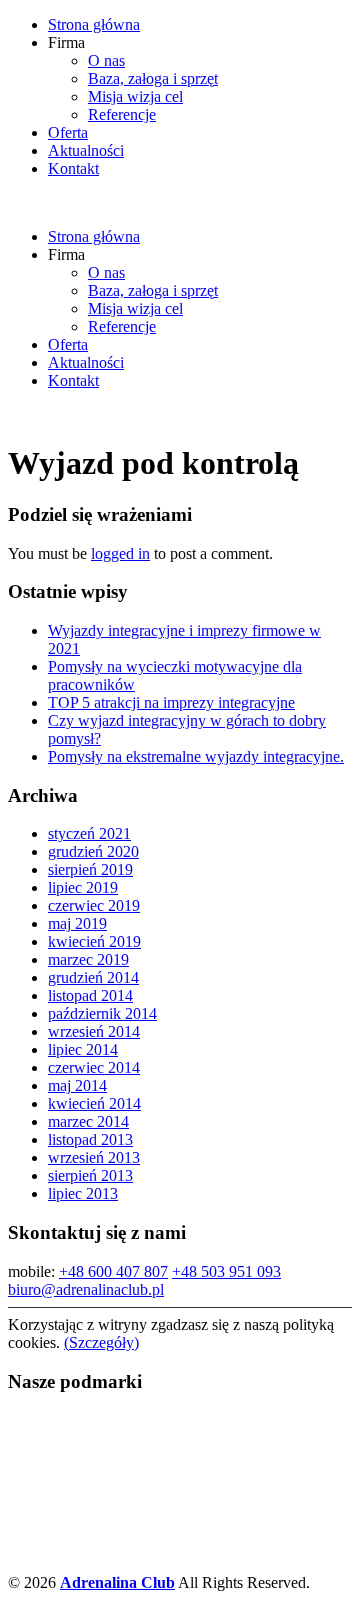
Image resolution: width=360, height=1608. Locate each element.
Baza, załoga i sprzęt (153, 78)
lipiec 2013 (83, 1193)
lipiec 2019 (83, 887)
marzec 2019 (88, 959)
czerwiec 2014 (94, 1067)
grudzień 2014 (93, 977)
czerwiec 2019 (94, 905)
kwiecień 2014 (94, 1103)
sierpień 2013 (90, 1175)
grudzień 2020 (93, 851)
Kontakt (73, 168)
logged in (120, 553)
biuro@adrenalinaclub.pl (86, 1289)
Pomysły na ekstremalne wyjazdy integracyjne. (196, 756)
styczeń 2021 (89, 833)
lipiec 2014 (83, 1049)
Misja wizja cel (135, 96)
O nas (106, 60)
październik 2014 (102, 1013)
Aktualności (86, 150)
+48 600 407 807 (113, 1271)
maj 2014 (77, 1085)
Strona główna (94, 24)
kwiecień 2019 (94, 941)
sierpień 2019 (90, 869)
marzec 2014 (88, 1121)
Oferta (68, 132)
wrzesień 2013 (94, 1157)
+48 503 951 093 (226, 1271)
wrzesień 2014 (94, 1031)
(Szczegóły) (101, 1342)
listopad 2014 (90, 995)
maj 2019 (77, 923)
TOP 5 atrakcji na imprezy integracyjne (171, 702)
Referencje (122, 114)
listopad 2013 (90, 1139)
